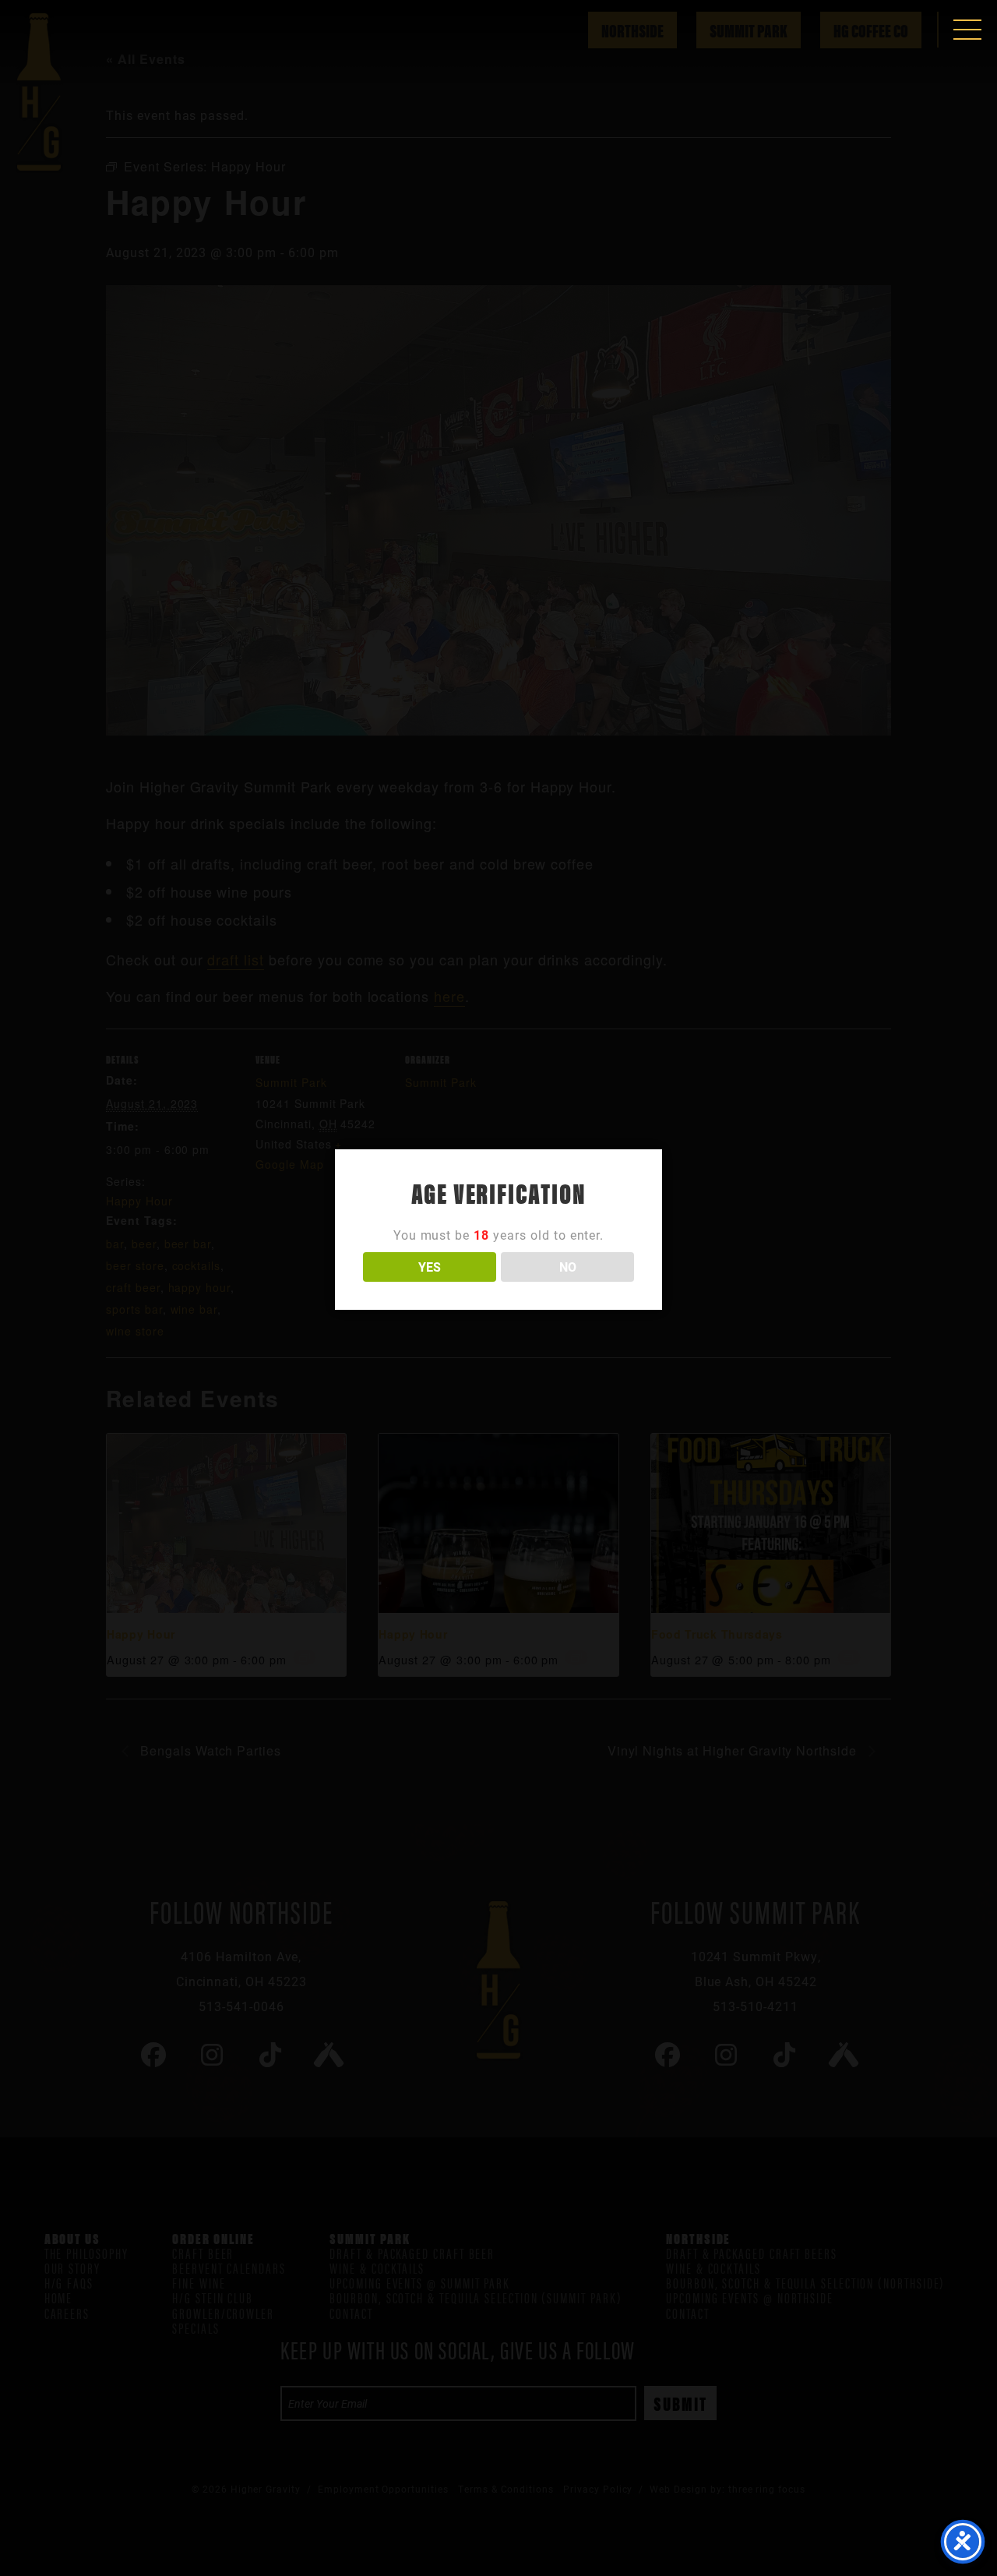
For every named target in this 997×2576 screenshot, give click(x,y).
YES (430, 1267)
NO (568, 1267)
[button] (967, 30)
